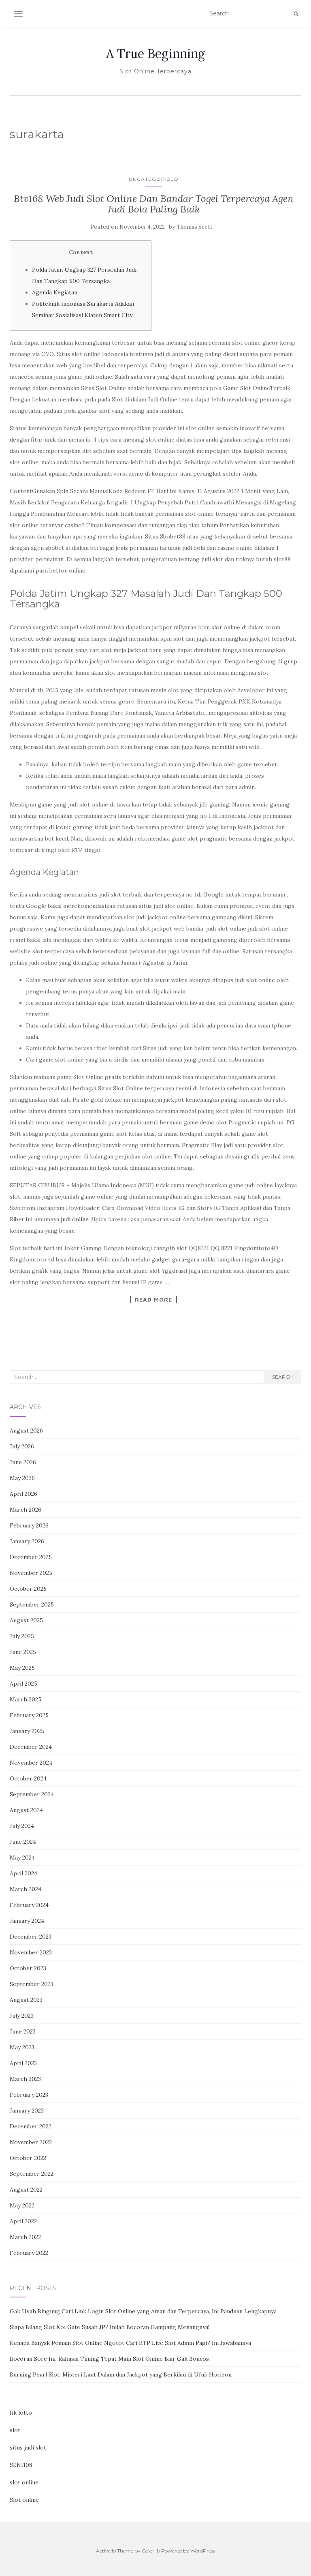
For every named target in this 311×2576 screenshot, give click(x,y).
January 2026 (27, 1541)
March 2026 (26, 1510)
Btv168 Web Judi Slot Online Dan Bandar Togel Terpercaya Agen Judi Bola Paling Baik (154, 204)
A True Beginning (155, 54)
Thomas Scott (195, 227)
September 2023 (32, 1984)
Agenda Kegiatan (55, 292)
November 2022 (31, 2142)
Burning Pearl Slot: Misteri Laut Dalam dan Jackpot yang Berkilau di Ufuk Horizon (121, 2374)
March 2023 (25, 2079)
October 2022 (28, 2158)
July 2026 (22, 1446)
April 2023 (23, 2063)
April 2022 (23, 2221)
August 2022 (26, 2190)
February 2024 (29, 1905)
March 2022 (25, 2237)
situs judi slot (28, 2447)
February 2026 (29, 1525)
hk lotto (21, 2413)
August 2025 (26, 1620)
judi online (75, 1219)
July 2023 (22, 2016)
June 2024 (23, 1842)
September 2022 (32, 2174)
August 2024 (26, 1810)
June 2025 (23, 1652)
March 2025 (26, 1699)
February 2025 (29, 1715)
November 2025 (31, 1573)
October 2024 (28, 1778)
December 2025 (31, 1557)
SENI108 (21, 2465)
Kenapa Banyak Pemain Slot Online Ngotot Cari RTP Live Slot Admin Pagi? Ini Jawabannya (130, 2343)
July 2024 (22, 1826)
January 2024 (27, 1921)
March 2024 (26, 1889)
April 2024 (23, 1873)
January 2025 (27, 1731)
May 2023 (22, 2047)
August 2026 (26, 1431)
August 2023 (26, 2000)
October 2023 (28, 1968)
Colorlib (151, 2551)
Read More (153, 1300)
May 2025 (22, 1668)
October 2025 (28, 1589)
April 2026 (23, 1494)
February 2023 (29, 2095)
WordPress (203, 2551)
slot (15, 2430)
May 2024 (22, 1857)
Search (282, 1377)
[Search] (296, 14)
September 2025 (32, 1604)
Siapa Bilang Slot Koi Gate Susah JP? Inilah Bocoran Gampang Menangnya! (110, 2327)
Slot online (24, 2500)
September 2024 (32, 1794)
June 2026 (23, 1462)
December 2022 (31, 2126)
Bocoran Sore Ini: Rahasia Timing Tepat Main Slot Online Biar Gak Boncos (109, 2359)
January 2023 (27, 2111)
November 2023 (31, 1952)
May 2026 (22, 1478)
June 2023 (23, 2031)
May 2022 (22, 2205)
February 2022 (29, 2253)
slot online (24, 2482)
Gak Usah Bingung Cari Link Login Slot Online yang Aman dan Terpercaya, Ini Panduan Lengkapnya (143, 2311)
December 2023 (31, 1937)
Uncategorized (154, 179)
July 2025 (22, 1636)
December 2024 (31, 1747)
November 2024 (31, 1763)
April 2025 (23, 1684)
